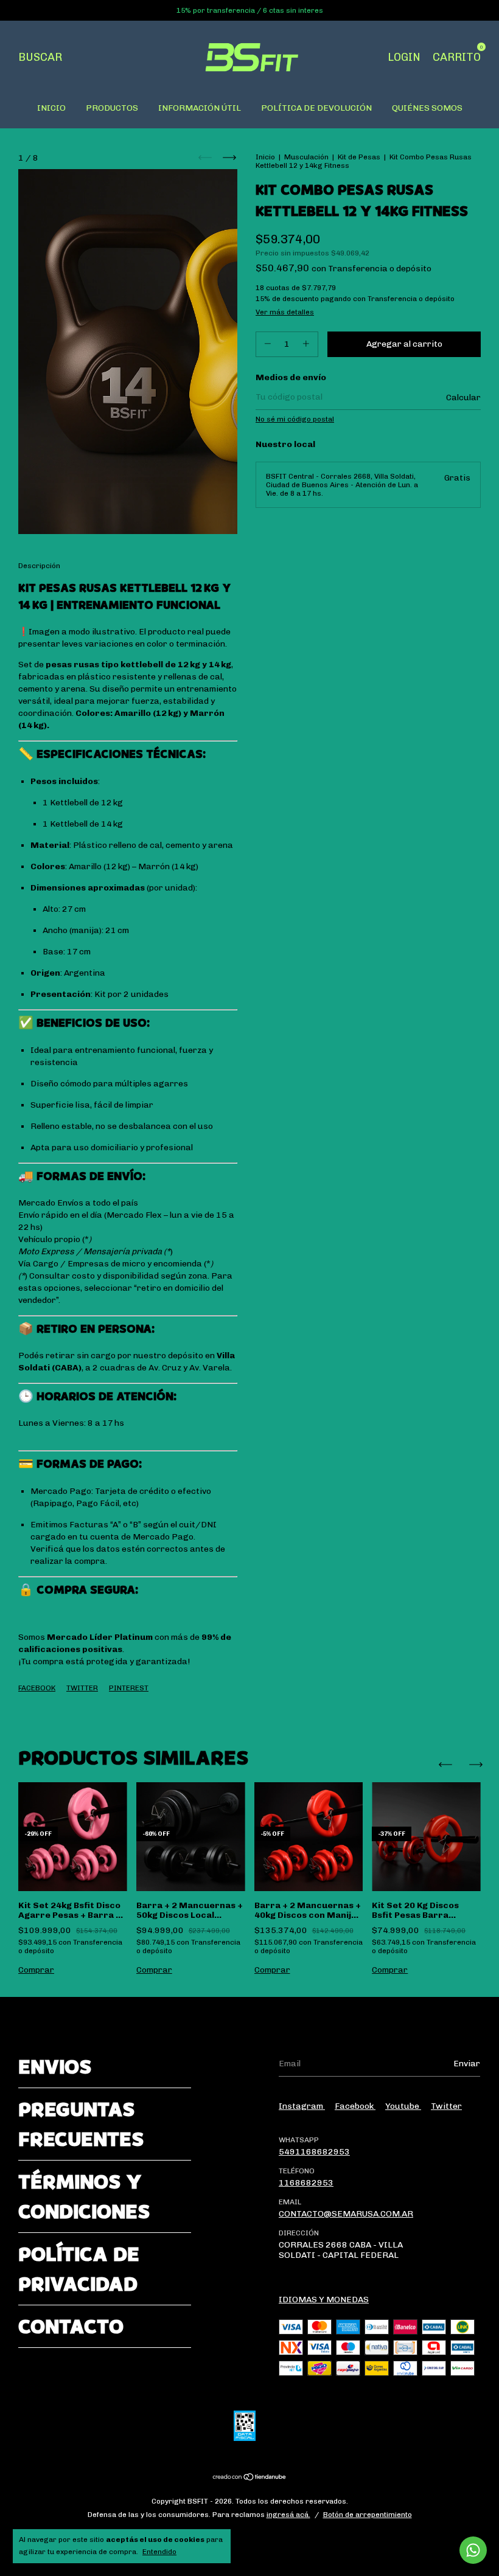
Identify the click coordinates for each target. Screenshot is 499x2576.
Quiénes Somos (427, 108)
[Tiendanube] (250, 2478)
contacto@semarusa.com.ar (346, 2214)
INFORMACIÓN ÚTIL (200, 108)
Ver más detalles (285, 312)
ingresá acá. (288, 2515)
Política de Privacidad (79, 2269)
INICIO (51, 108)
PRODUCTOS (112, 108)
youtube (403, 2106)
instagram (302, 2106)
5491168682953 (314, 2152)
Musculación (306, 157)
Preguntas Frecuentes (81, 2124)
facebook (355, 2106)
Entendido (159, 2552)
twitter (446, 2106)
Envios (55, 2067)
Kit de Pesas (359, 157)
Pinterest (129, 1688)
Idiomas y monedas (324, 2300)
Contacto (71, 2326)
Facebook (37, 1688)
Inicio (265, 157)
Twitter (82, 1688)
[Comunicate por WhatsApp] (473, 2550)
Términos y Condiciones (84, 2196)
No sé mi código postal (295, 419)
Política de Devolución (316, 108)
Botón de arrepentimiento (368, 2515)
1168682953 (306, 2183)
